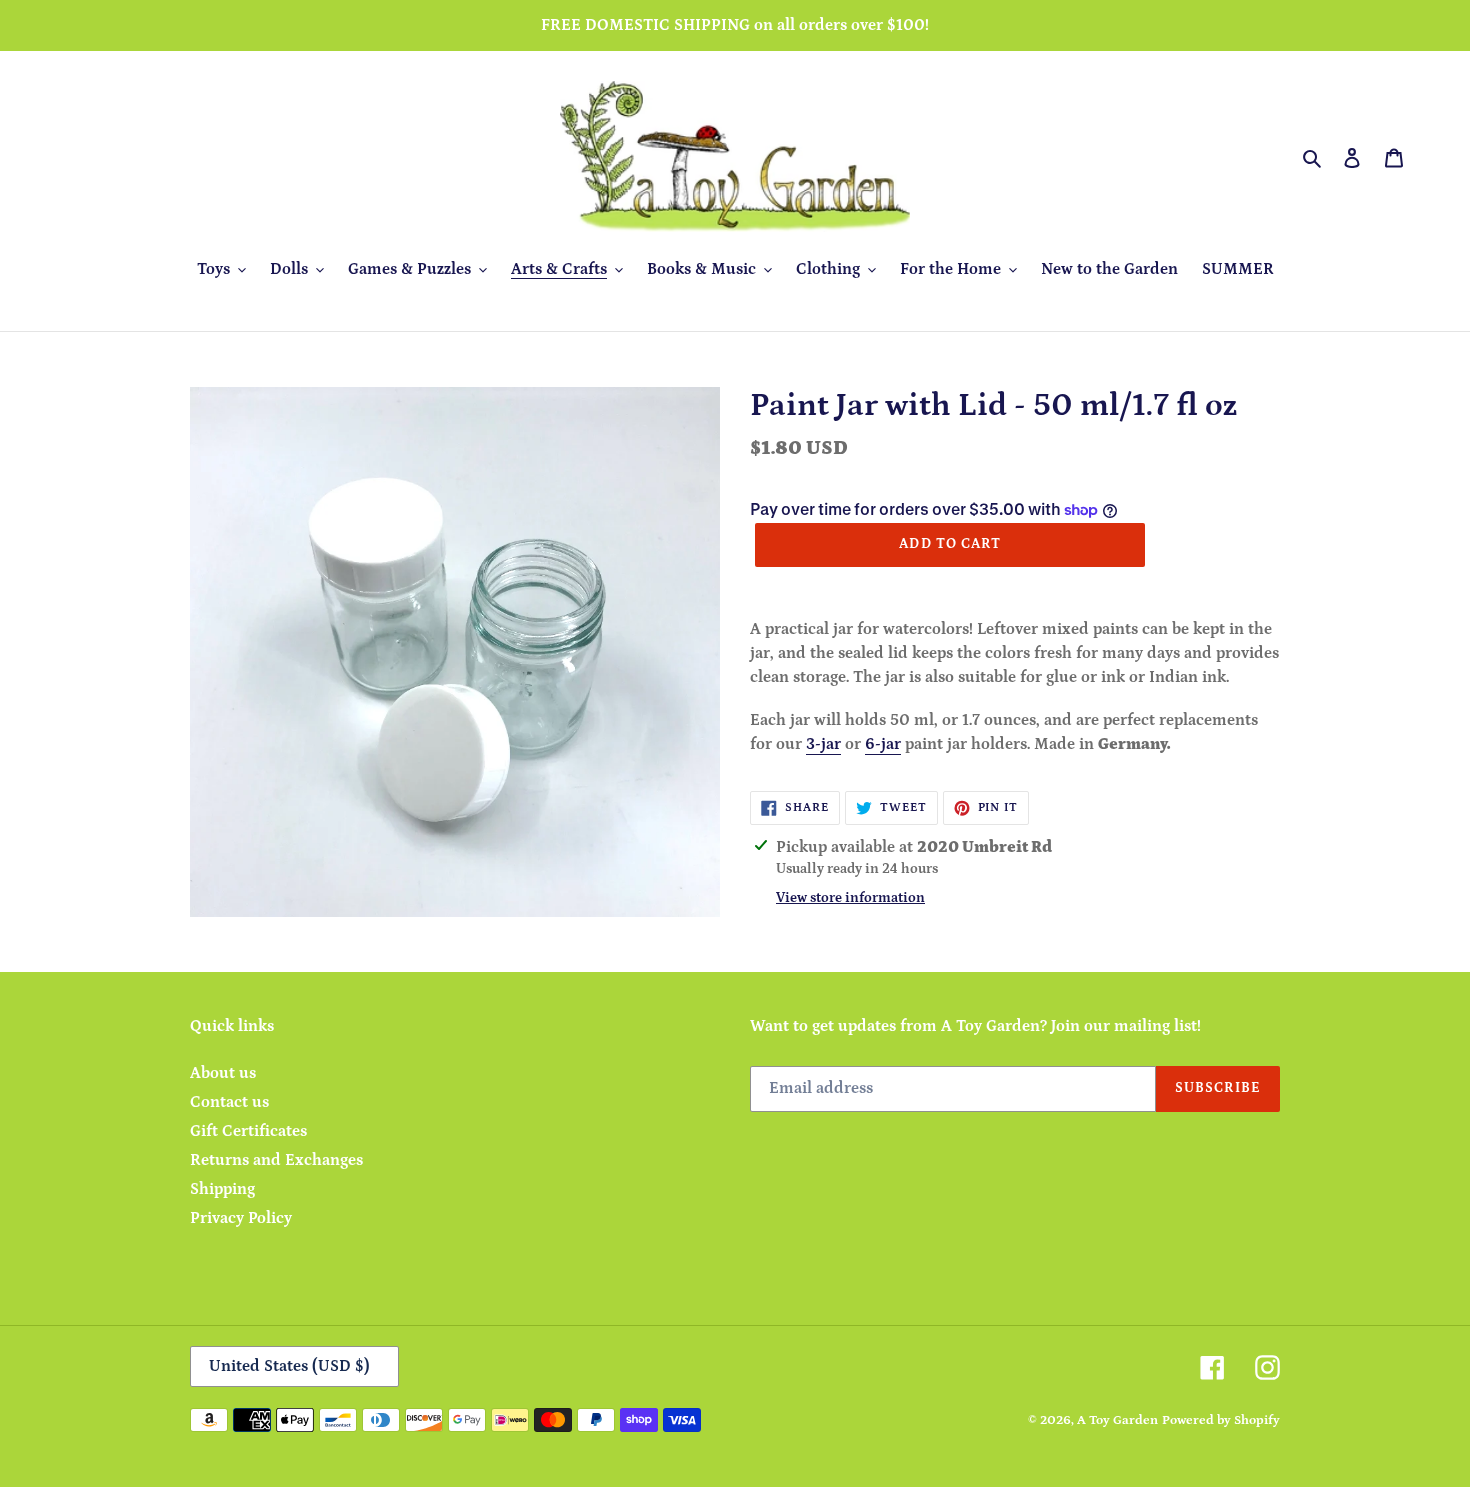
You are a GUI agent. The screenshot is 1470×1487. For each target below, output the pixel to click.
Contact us (229, 1102)
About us (223, 1073)
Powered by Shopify (1221, 1420)
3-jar (823, 744)
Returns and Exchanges (276, 1160)
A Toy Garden (1117, 1420)
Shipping (222, 1189)
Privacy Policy (241, 1218)
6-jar (883, 744)
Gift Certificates (248, 1131)
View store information (850, 898)
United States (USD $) (289, 1366)
